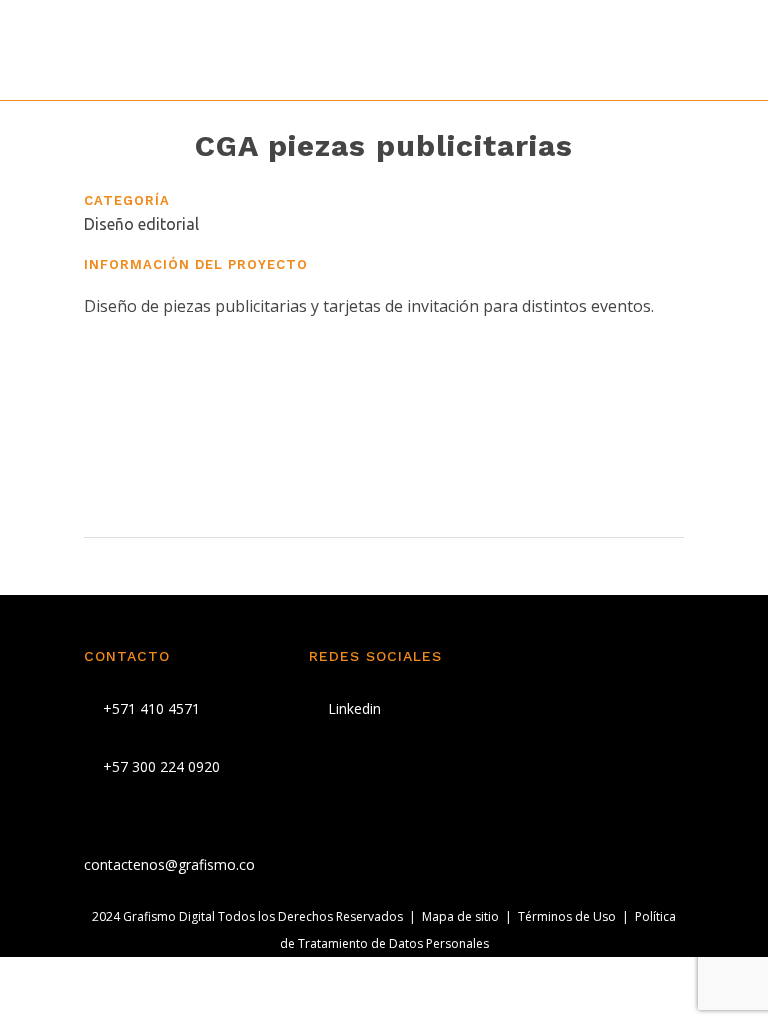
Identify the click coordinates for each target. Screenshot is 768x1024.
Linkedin (352, 708)
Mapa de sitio (460, 916)
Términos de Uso (567, 916)
